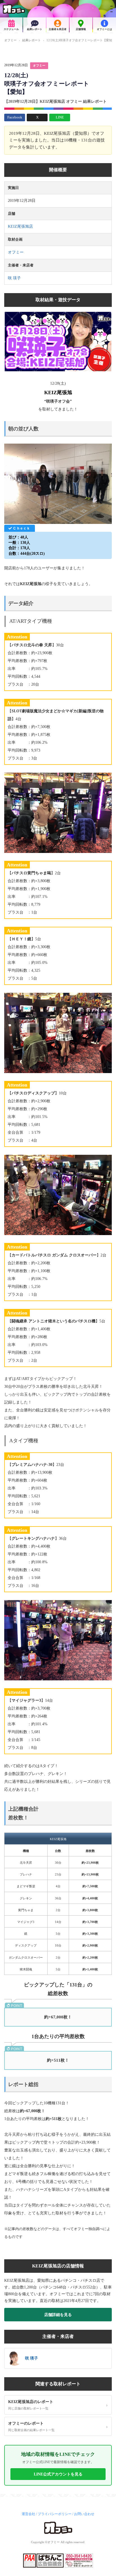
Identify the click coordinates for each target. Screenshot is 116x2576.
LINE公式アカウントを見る (58, 2474)
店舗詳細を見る (58, 2315)
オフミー (10, 40)
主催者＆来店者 (58, 29)
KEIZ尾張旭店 (20, 226)
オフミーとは (104, 29)
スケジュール (11, 29)
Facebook (15, 117)
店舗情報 (81, 29)
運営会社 (28, 2514)
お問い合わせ (84, 2514)
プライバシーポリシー (55, 2514)
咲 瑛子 (14, 278)
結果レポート (35, 29)
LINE (60, 117)
